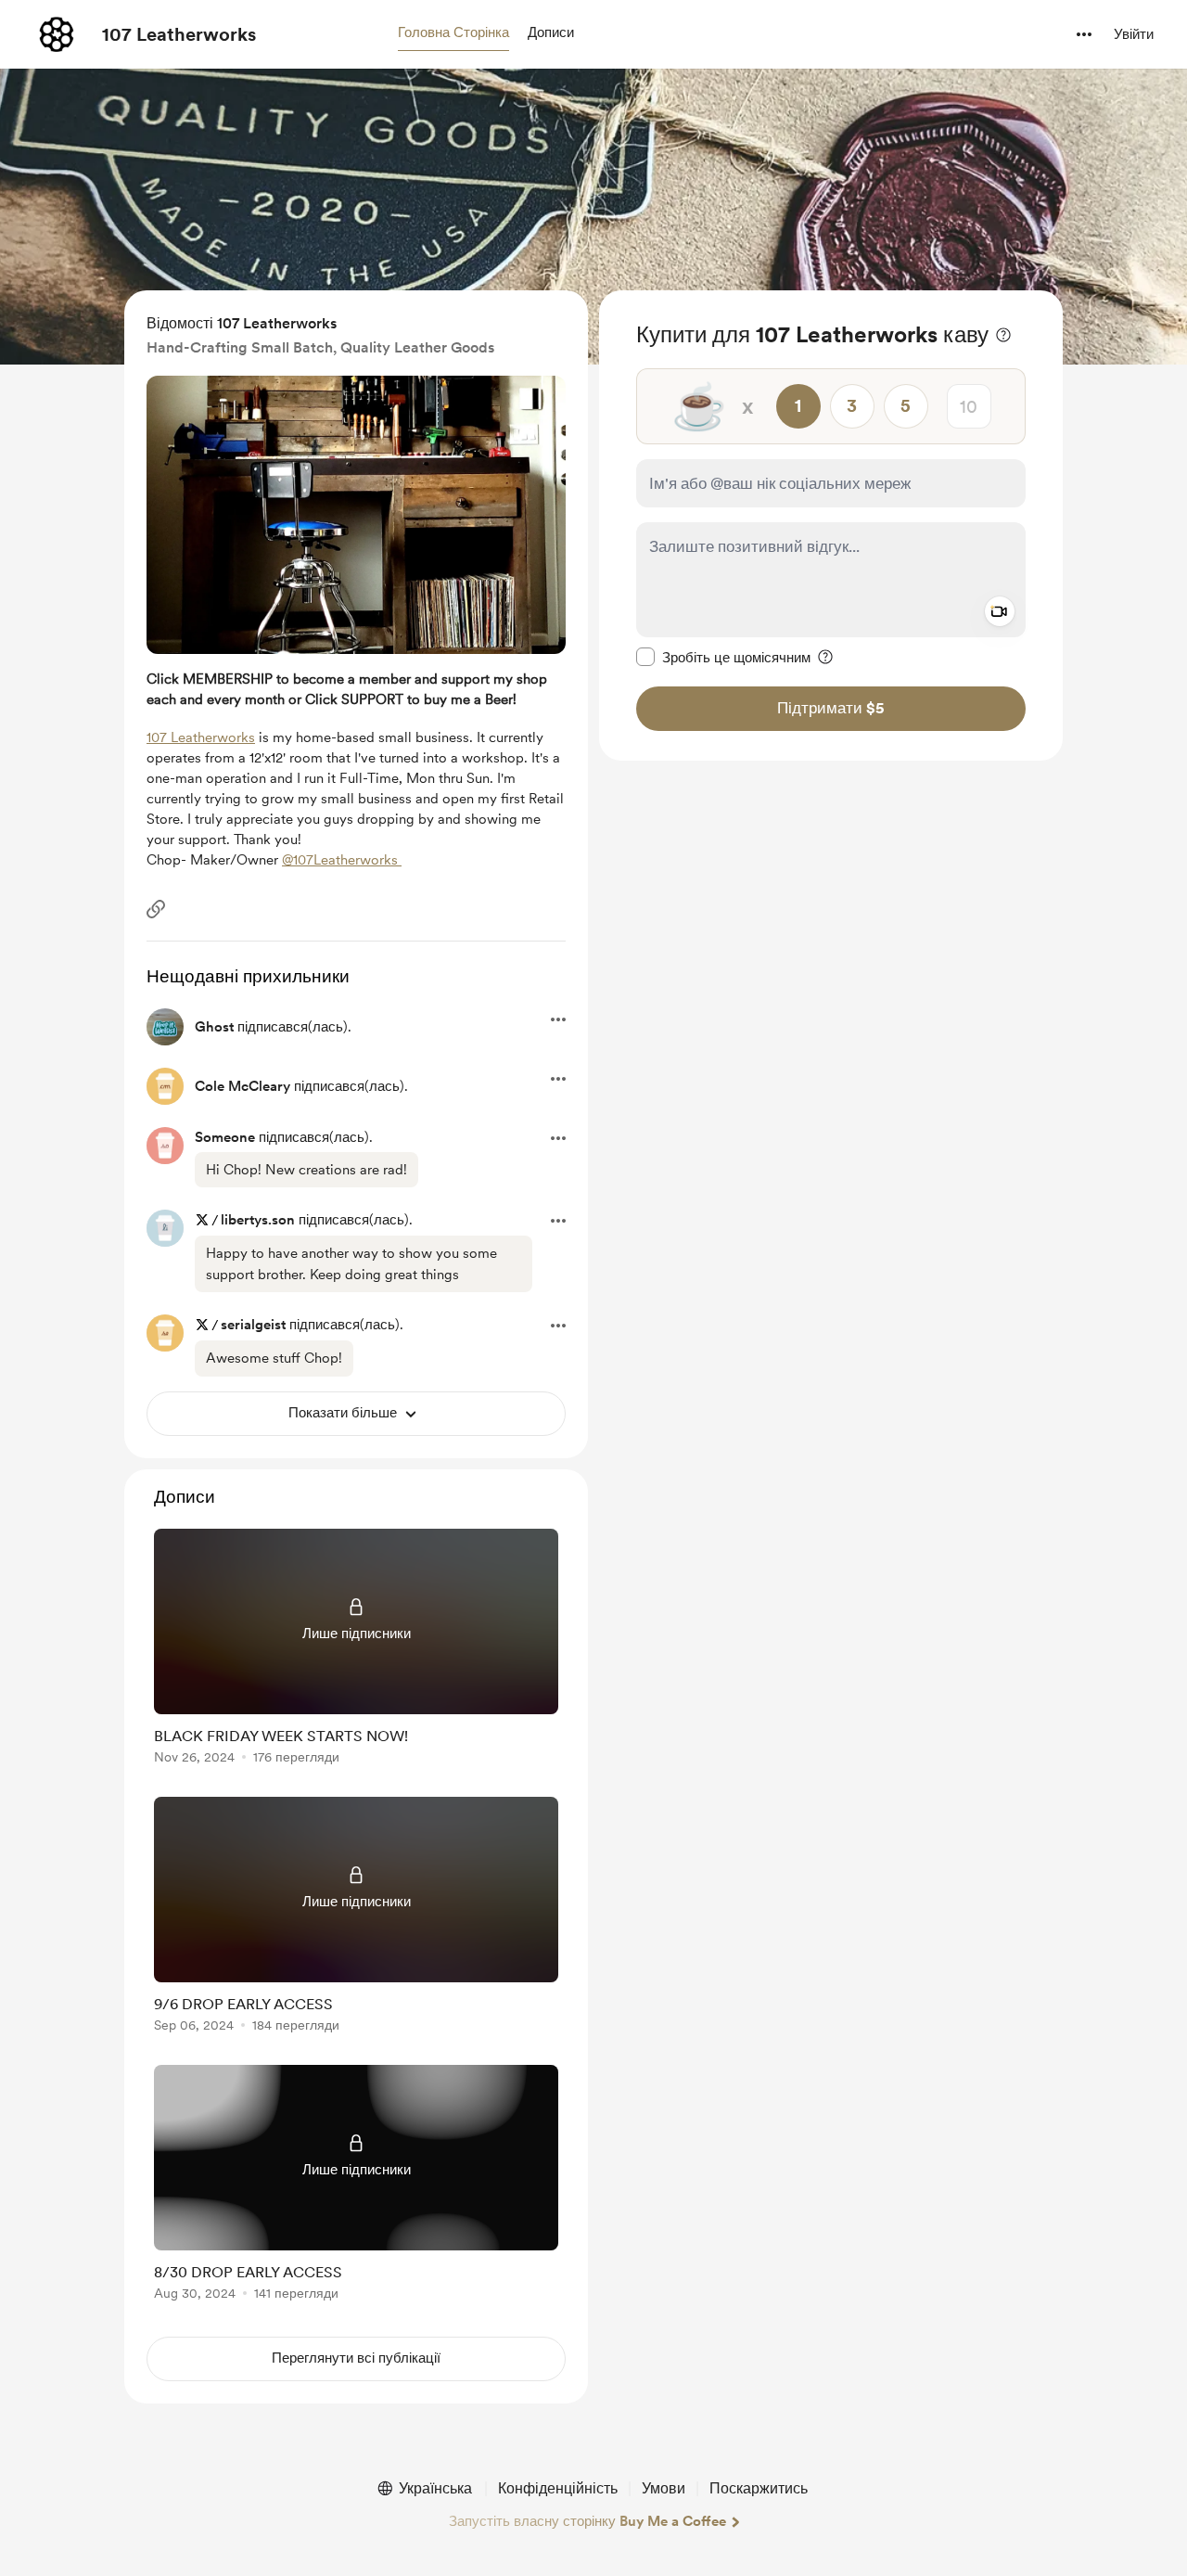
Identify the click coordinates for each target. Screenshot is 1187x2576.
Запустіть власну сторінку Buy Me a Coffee (587, 2521)
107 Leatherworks (179, 34)
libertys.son (258, 1220)
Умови (664, 2488)
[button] (453, 33)
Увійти (1134, 34)
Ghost (214, 1027)
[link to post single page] (356, 1650)
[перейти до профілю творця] (57, 34)
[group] (356, 1650)
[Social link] (156, 909)
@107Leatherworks (342, 860)
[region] (831, 525)
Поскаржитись (759, 2488)
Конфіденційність (558, 2488)
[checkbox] (723, 657)
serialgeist (253, 1325)
